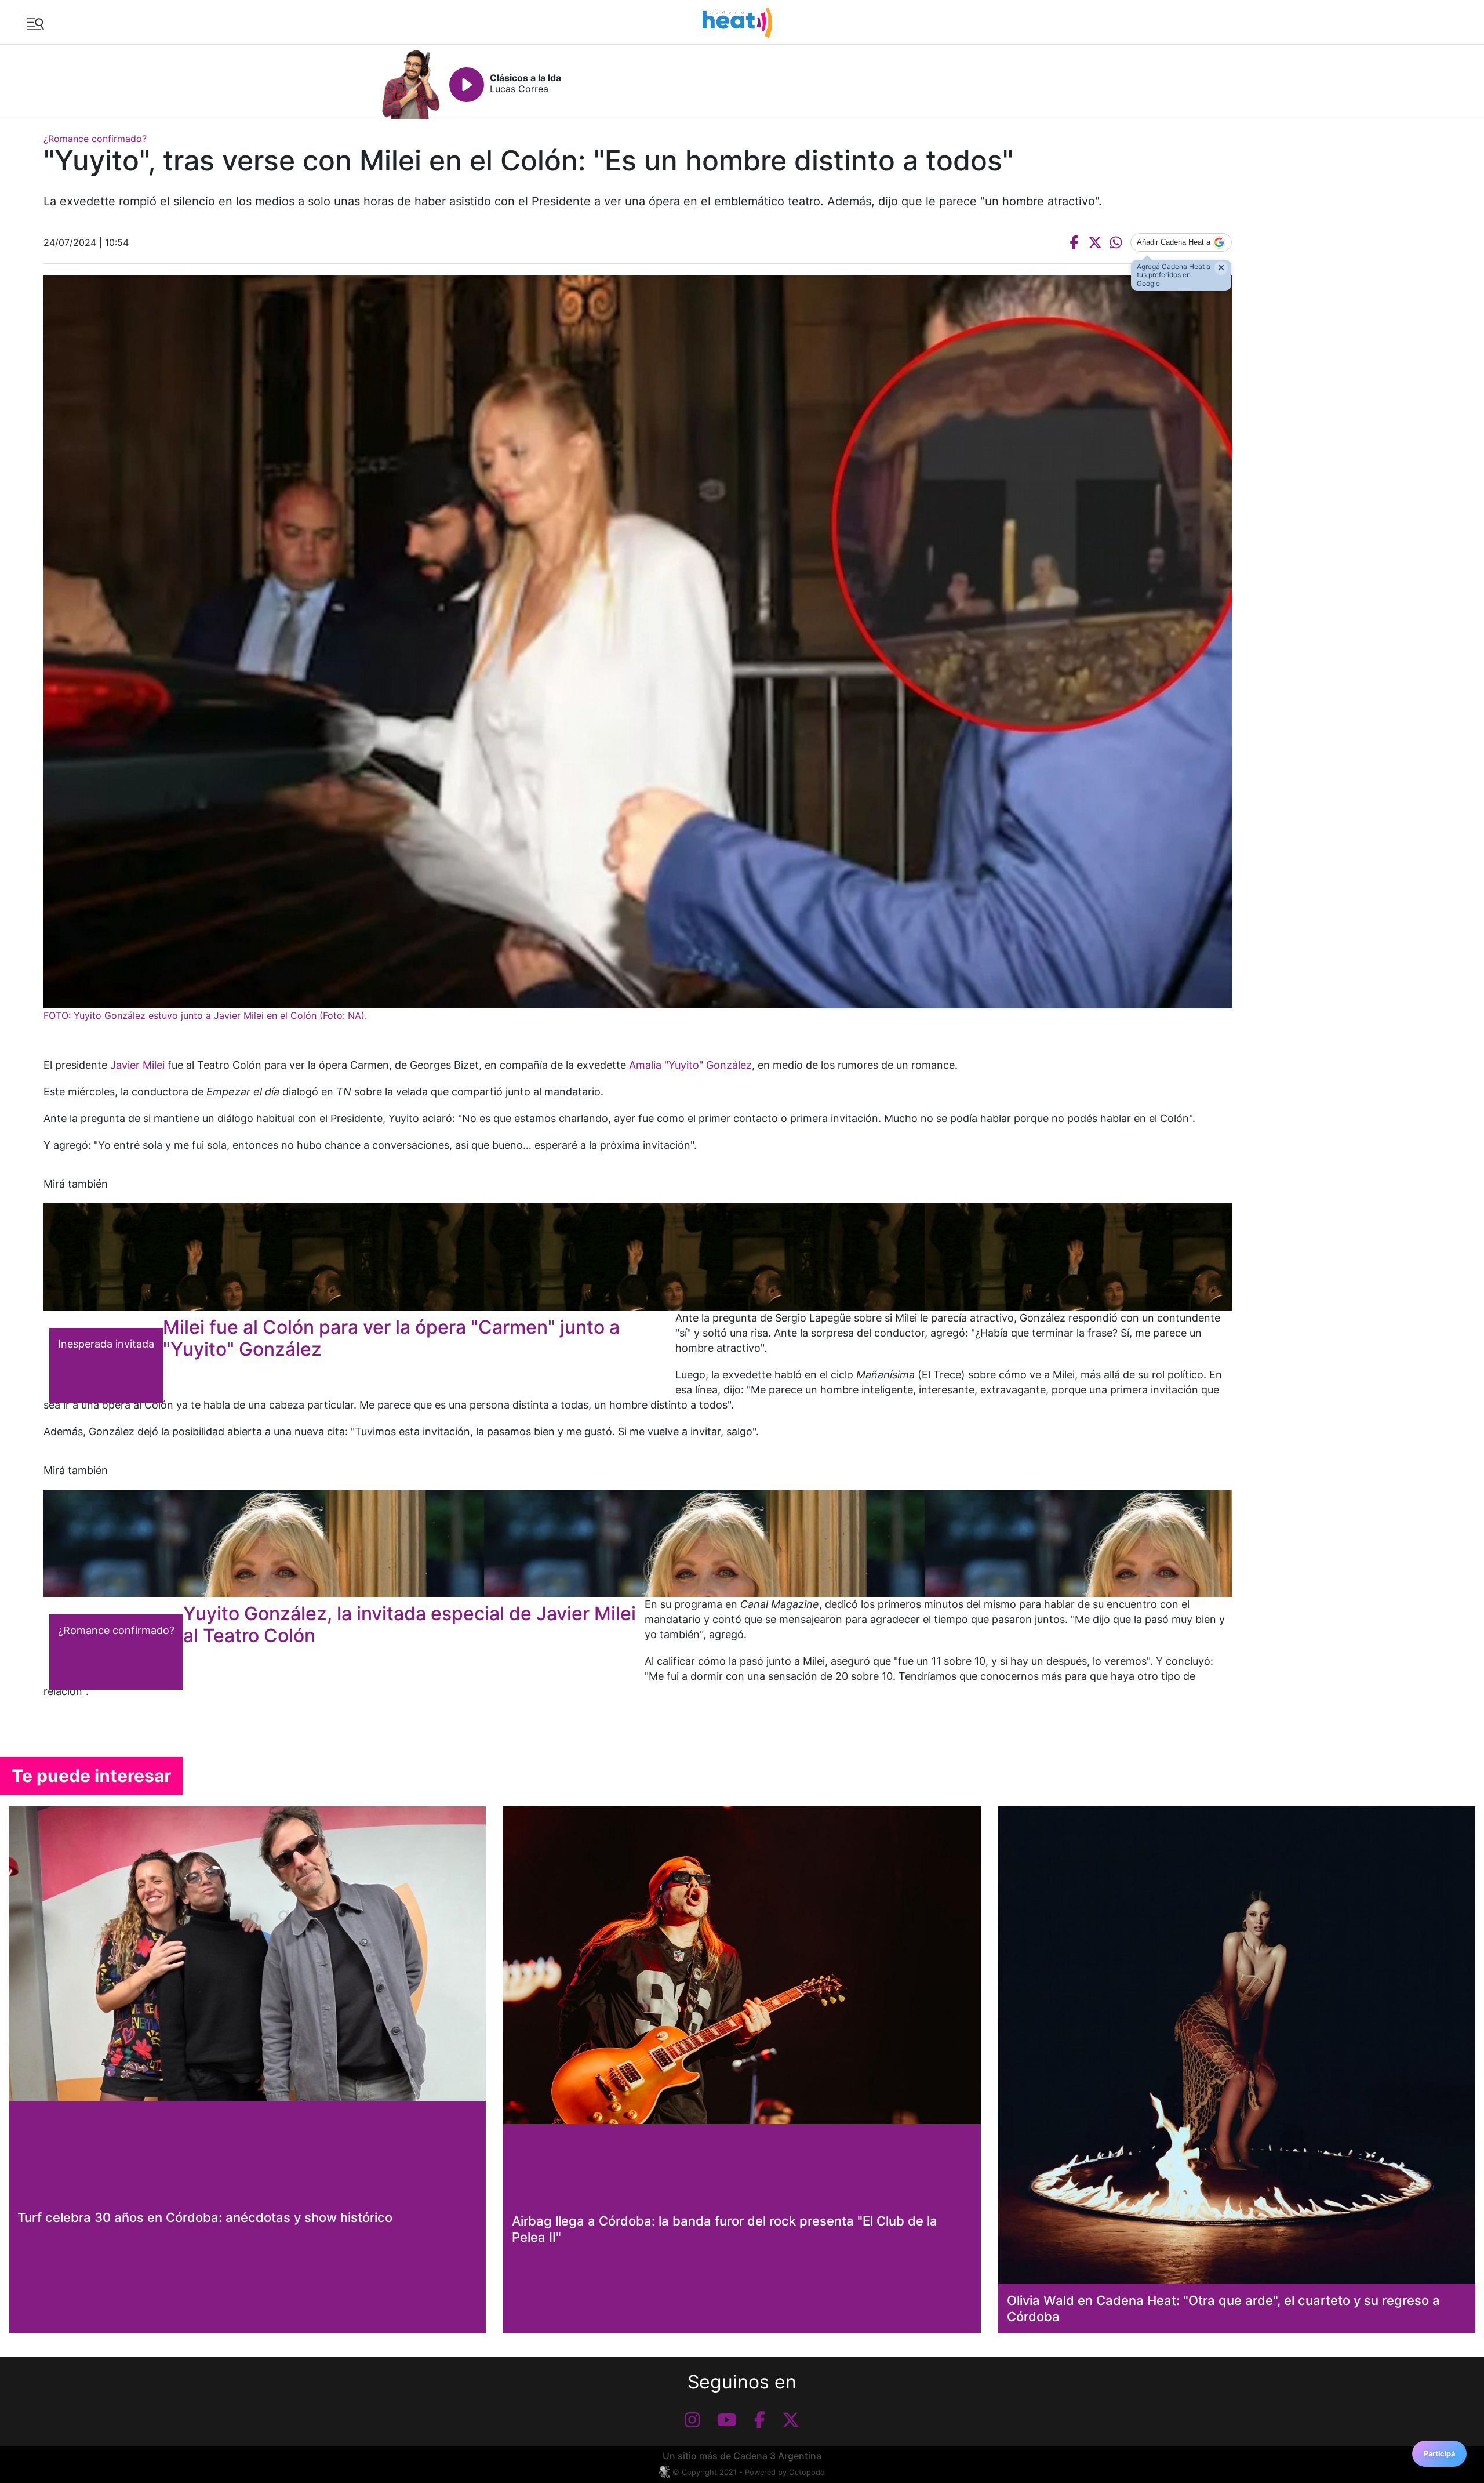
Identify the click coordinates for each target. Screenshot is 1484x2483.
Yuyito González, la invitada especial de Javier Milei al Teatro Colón (410, 1625)
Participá (1439, 2454)
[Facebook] (760, 2420)
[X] (791, 2420)
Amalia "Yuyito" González (690, 1065)
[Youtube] (727, 2420)
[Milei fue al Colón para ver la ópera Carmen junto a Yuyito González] (638, 1257)
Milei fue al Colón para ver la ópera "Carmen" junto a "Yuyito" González (391, 1338)
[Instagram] (692, 2420)
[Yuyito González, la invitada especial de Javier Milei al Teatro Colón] (638, 1543)
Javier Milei (137, 1065)
